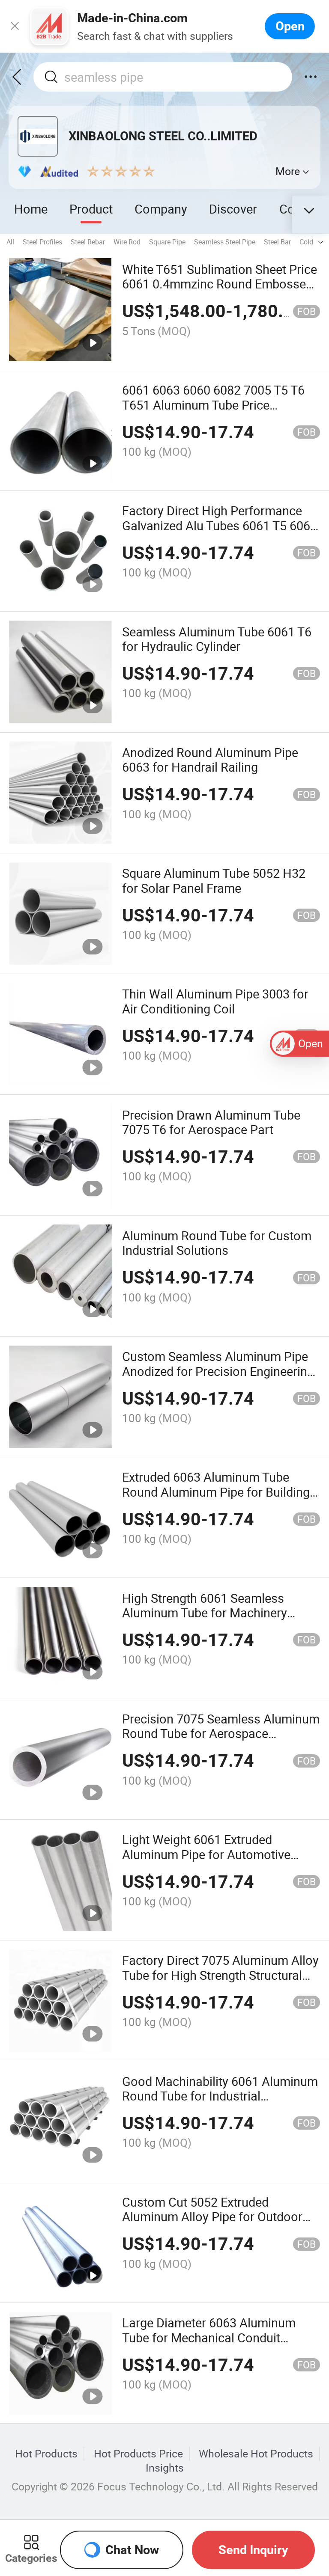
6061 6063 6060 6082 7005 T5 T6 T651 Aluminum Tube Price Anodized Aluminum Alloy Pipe (213, 405)
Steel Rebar (88, 242)
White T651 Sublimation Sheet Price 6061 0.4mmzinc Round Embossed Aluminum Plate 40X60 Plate (220, 284)
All (10, 242)
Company (161, 209)
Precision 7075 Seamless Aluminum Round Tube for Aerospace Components (221, 1734)
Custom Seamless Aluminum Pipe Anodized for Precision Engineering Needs (218, 1371)
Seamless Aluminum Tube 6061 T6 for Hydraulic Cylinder (217, 639)
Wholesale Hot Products (256, 2454)
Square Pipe (167, 242)
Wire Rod (127, 242)
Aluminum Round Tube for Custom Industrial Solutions (217, 1243)
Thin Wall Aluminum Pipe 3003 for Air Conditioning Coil (215, 1001)
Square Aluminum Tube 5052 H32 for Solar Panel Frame (214, 880)
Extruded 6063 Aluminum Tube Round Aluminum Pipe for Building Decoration (216, 1492)
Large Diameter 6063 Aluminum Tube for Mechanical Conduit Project (209, 2337)
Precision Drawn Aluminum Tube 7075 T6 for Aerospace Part (211, 1122)
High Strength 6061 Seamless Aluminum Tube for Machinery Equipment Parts (205, 1613)
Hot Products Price (138, 2454)
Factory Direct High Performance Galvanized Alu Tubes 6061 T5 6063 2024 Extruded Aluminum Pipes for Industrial (220, 533)
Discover (233, 209)
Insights (165, 2468)
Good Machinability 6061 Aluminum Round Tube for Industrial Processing (220, 2096)
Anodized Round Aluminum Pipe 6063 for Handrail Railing (210, 760)
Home (31, 209)
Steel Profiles (42, 242)
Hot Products (46, 2454)
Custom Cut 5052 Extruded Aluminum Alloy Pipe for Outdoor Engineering (212, 2217)
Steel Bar (277, 242)
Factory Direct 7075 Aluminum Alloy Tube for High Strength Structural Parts (220, 1975)
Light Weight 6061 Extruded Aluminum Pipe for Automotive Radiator (206, 1854)
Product (91, 209)
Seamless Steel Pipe (225, 242)
